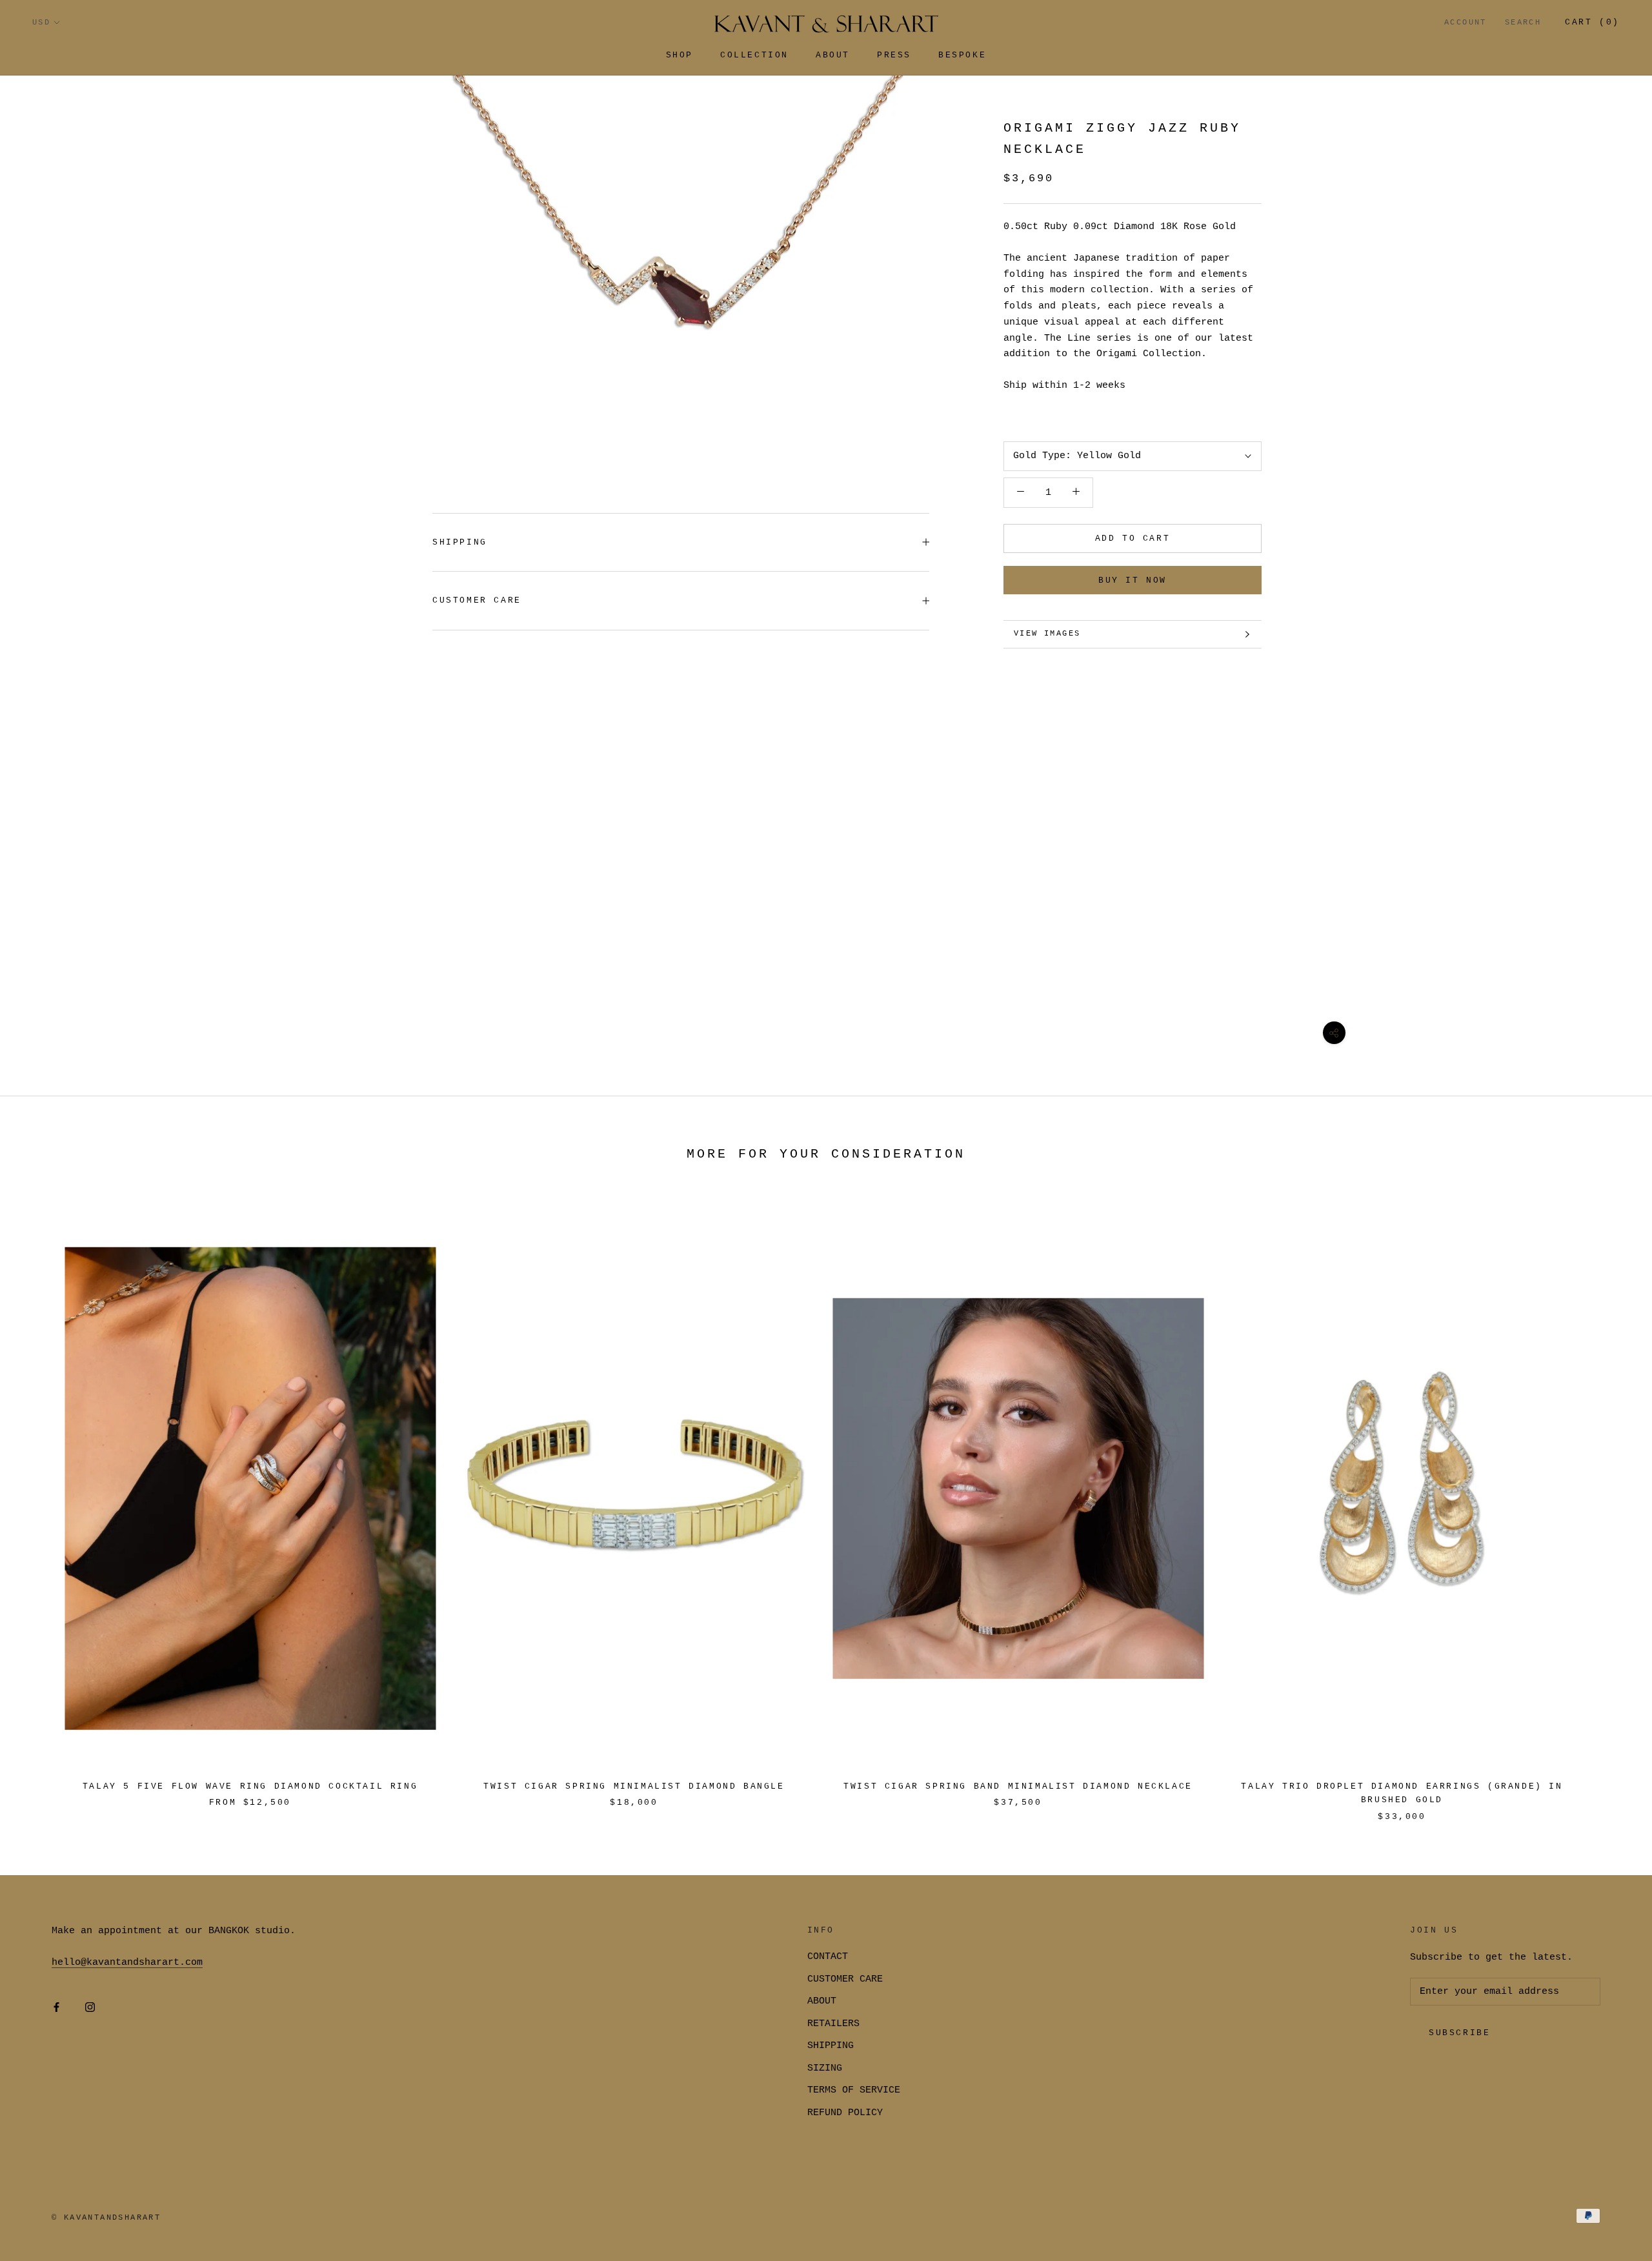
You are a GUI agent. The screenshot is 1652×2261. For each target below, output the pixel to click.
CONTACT (828, 1957)
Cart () (1592, 22)
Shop (680, 55)
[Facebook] (56, 2008)
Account (1466, 23)
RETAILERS (833, 2024)
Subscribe (1459, 2033)
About (833, 55)
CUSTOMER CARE (845, 1979)
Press (894, 55)
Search (1523, 23)
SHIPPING (460, 542)
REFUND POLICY (845, 2113)
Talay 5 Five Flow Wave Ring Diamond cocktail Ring (250, 1786)
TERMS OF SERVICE (854, 2090)
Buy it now (1133, 580)
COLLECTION (754, 55)
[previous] (40, 1502)
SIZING (825, 2068)
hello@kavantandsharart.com (127, 1963)
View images (1047, 634)
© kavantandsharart (106, 2218)
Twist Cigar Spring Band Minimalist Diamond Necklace (1018, 1786)
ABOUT (822, 2001)
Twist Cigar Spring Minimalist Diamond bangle (634, 1786)
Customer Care (477, 600)
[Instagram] (90, 2008)
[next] (1612, 1502)
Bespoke (962, 55)
